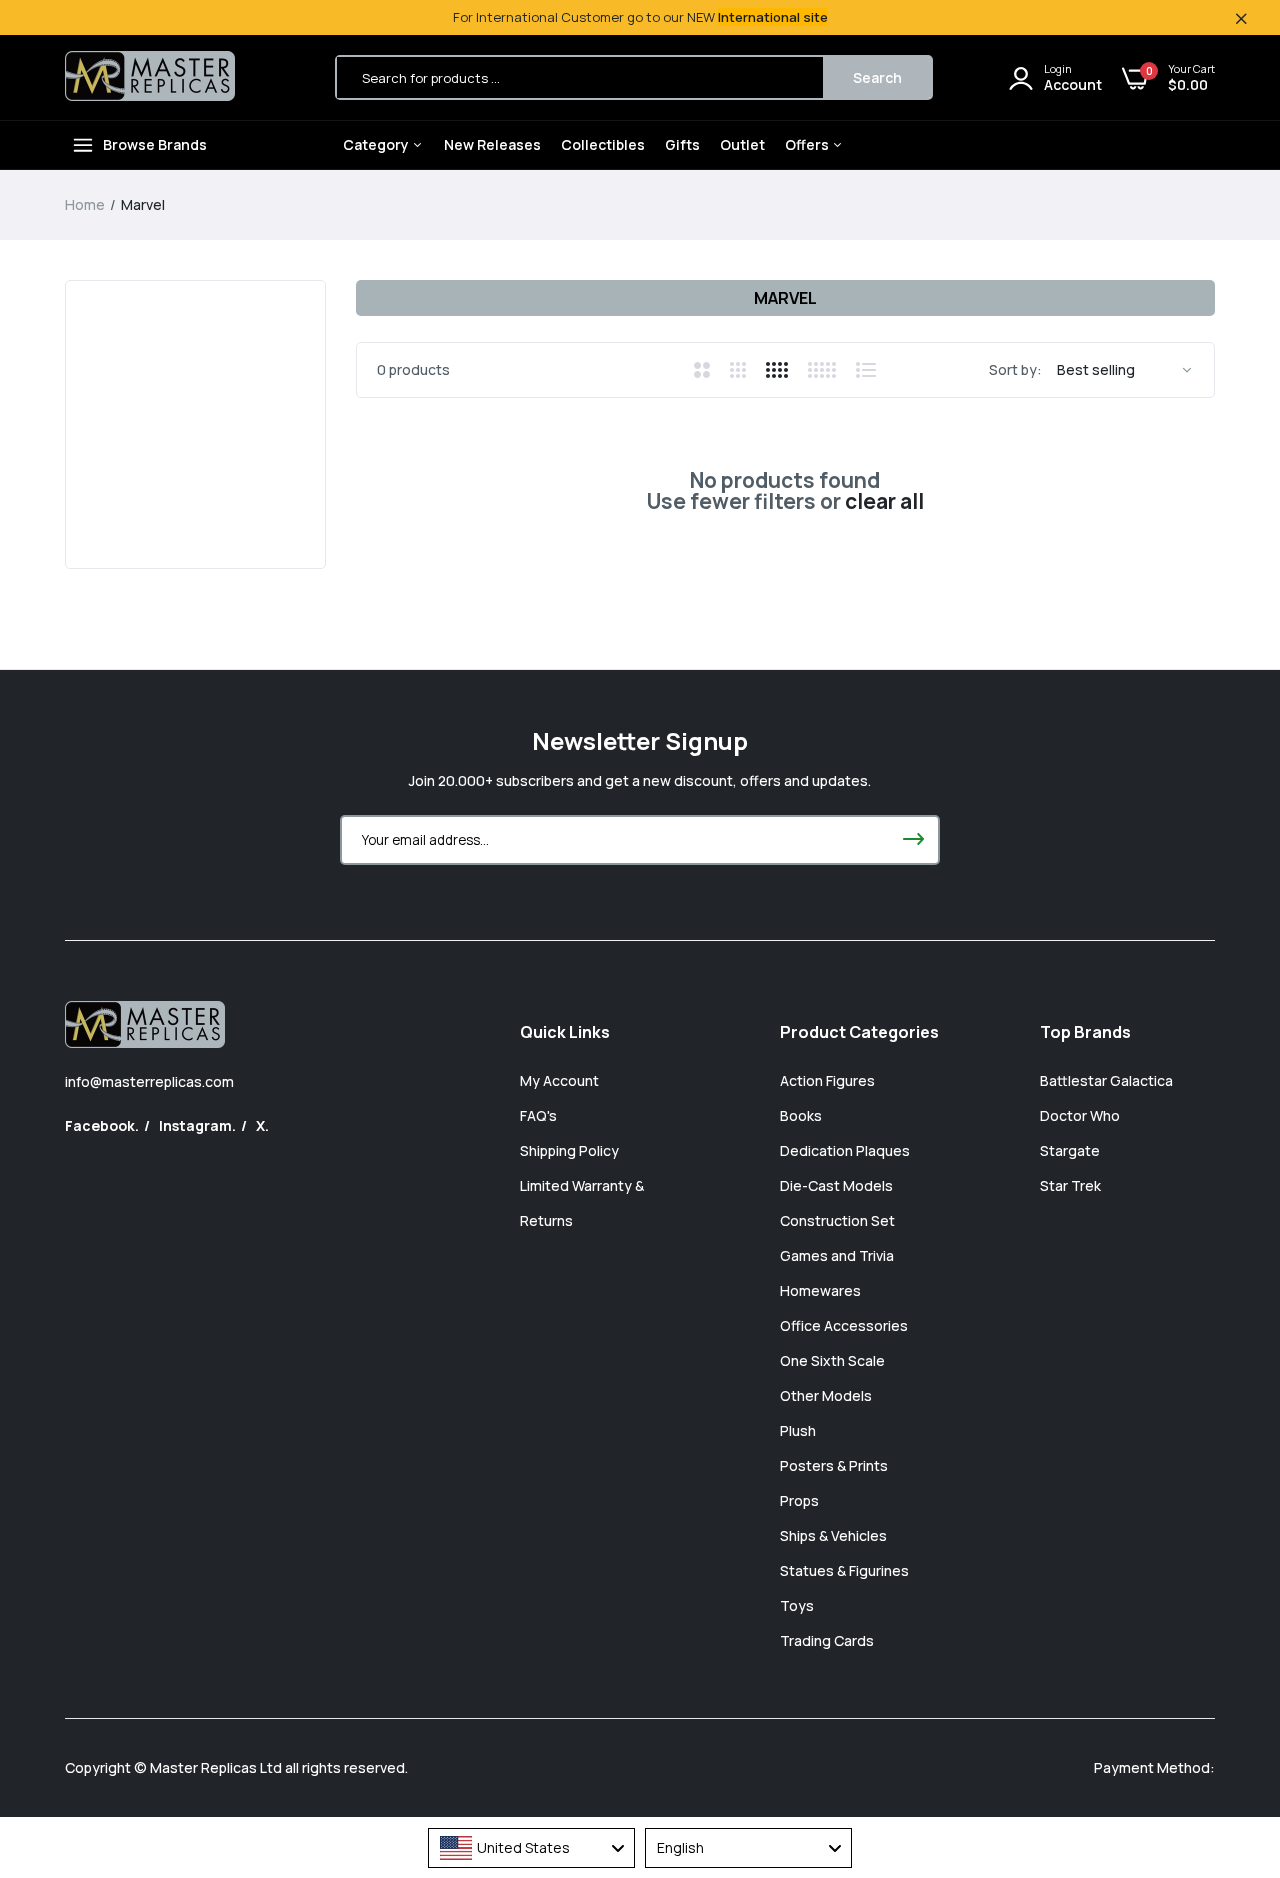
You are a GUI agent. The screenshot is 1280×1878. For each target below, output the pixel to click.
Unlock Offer (770, 1038)
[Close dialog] (1004, 715)
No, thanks (770, 1139)
